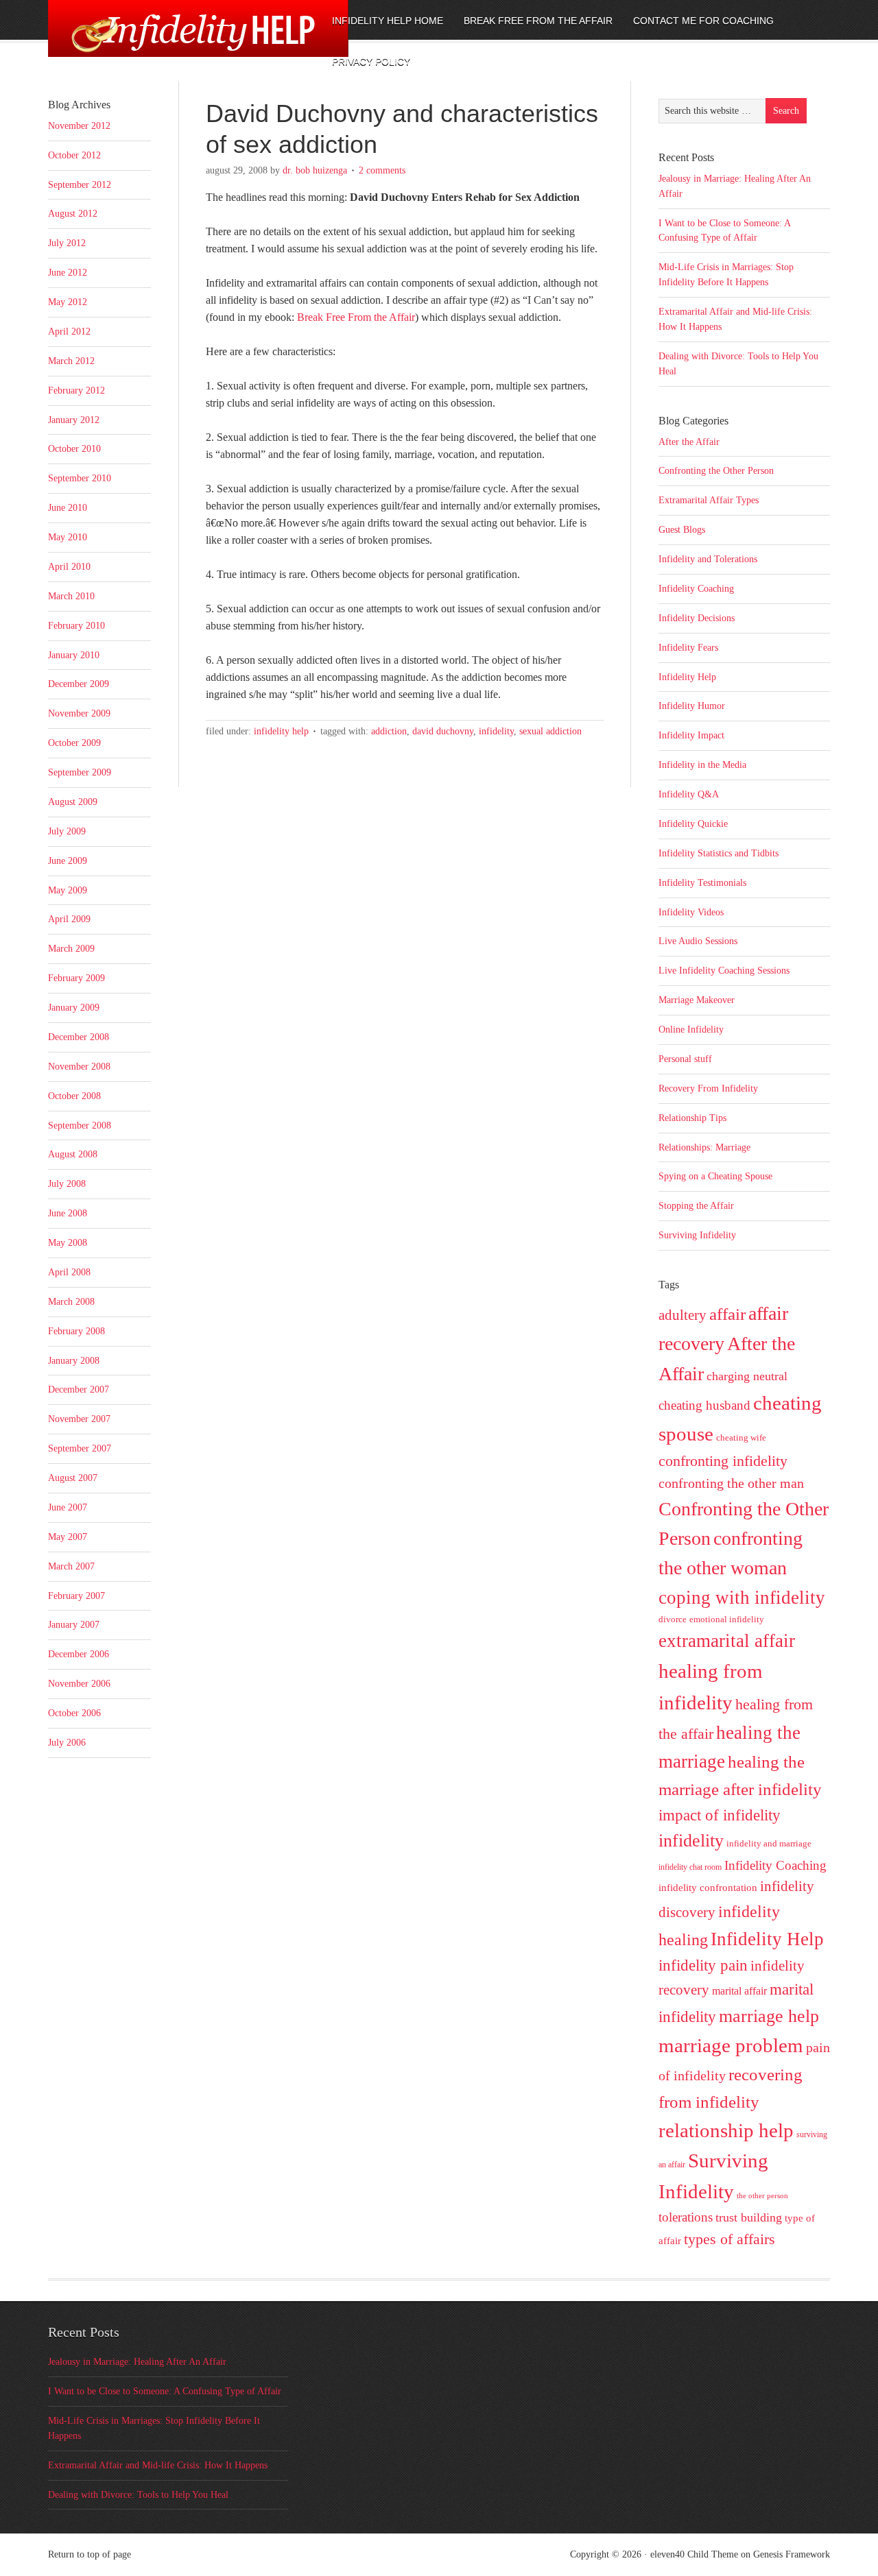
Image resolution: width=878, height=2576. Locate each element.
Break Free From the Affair (356, 317)
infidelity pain (703, 1965)
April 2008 (69, 1272)
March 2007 (71, 1566)
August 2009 (73, 802)
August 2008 (73, 1154)
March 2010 (71, 596)
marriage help (769, 2016)
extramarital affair (727, 1641)
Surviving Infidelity (697, 1235)
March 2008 (71, 1302)
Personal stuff (685, 1059)
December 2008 (79, 1037)
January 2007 (74, 1625)
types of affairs (729, 2239)
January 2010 (74, 655)
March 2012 (71, 361)
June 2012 (68, 273)
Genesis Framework (792, 2554)
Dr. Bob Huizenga (315, 170)
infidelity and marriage (769, 1843)
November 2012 (79, 126)
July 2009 (67, 831)
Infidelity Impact (691, 735)
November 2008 (79, 1067)
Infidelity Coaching (696, 589)
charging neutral (747, 1376)
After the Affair (689, 442)
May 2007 (68, 1537)
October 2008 (74, 1096)
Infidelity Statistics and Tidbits (719, 853)
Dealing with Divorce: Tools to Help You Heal (138, 2495)
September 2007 (80, 1448)
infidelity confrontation (708, 1887)
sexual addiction (550, 731)
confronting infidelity (723, 1461)
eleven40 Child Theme (694, 2554)
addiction (389, 731)
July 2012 (67, 243)
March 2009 (71, 949)
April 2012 (69, 332)
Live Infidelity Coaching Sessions (724, 971)
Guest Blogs (682, 530)
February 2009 (76, 978)
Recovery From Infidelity (708, 1088)
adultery (683, 1315)
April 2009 (69, 919)
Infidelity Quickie (693, 824)
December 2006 (79, 1654)
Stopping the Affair (696, 1206)
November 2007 (79, 1419)
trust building (749, 2217)
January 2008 (74, 1361)
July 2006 (67, 1743)
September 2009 (80, 772)
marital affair (739, 1991)
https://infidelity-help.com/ (161, 39)
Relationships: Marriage (704, 1147)
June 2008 (68, 1213)
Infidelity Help (281, 731)
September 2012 (80, 185)
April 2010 (69, 567)
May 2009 (68, 890)
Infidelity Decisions (697, 618)
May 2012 (68, 302)
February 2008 (76, 1331)
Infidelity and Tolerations (708, 559)
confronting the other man (731, 1483)
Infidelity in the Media (702, 765)
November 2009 (79, 713)
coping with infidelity (742, 1598)
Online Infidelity (691, 1030)
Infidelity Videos (691, 912)
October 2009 (74, 743)
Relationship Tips (692, 1118)
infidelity (496, 731)
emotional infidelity (727, 1619)
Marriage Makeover (697, 1000)
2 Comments (382, 170)
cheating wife (741, 1437)
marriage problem (731, 2045)
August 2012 (73, 214)
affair (727, 1314)
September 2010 (80, 478)
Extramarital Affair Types (709, 500)
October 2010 (74, 449)
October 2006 (74, 1713)
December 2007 (79, 1389)
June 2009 (68, 861)
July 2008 (67, 1184)
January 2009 (74, 1008)
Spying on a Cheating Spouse (715, 1176)
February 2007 (76, 1596)
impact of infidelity (720, 1815)
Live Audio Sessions (698, 941)
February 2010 (76, 626)
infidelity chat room (690, 1867)
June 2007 (68, 1507)
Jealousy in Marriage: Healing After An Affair (137, 2362)
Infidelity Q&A (689, 794)
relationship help (726, 2130)
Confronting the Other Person (716, 471)
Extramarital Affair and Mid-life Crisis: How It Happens (158, 2465)
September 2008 (80, 1126)
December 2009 (79, 684)
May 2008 (68, 1243)
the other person (762, 2196)
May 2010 (68, 537)
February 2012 (76, 390)
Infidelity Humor (692, 706)
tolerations (686, 2217)
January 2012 (74, 420)
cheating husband (704, 1405)
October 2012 (74, 155)
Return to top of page (90, 2554)
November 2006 (79, 1684)
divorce (673, 1619)
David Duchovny (443, 731)
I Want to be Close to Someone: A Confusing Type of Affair (165, 2391)
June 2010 (68, 508)
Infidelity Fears (688, 648)
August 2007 (73, 1478)
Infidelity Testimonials (702, 883)
